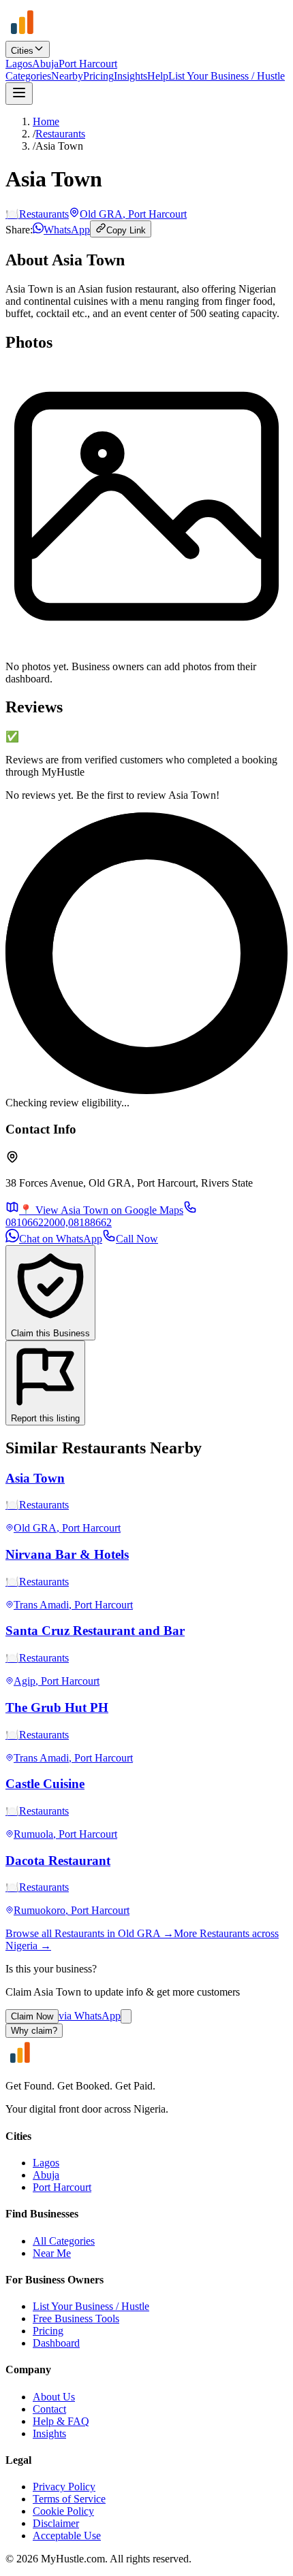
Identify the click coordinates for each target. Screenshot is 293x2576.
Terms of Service (69, 2499)
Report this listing (45, 1418)
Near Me (52, 2253)
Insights (130, 76)
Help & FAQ (61, 2421)
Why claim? (34, 2031)
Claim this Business (50, 1333)
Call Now (137, 1239)
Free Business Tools (76, 2318)
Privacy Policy (64, 2487)
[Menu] (19, 94)
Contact (49, 2409)
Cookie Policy (63, 2511)
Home (46, 121)
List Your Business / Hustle (227, 76)
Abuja (45, 64)
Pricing (98, 76)
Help (158, 76)
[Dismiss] (126, 2016)
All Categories (64, 2241)
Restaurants (60, 134)
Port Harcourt (88, 64)
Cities (22, 51)
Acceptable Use (67, 2536)
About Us (54, 2397)
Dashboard (56, 2343)
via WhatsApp (90, 2016)
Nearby (67, 76)
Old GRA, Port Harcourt (133, 214)
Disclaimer (56, 2523)
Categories (28, 76)
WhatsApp (67, 230)
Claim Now (32, 2016)
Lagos (19, 64)
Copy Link (126, 230)
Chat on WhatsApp (61, 1239)
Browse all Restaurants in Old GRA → (90, 1933)
